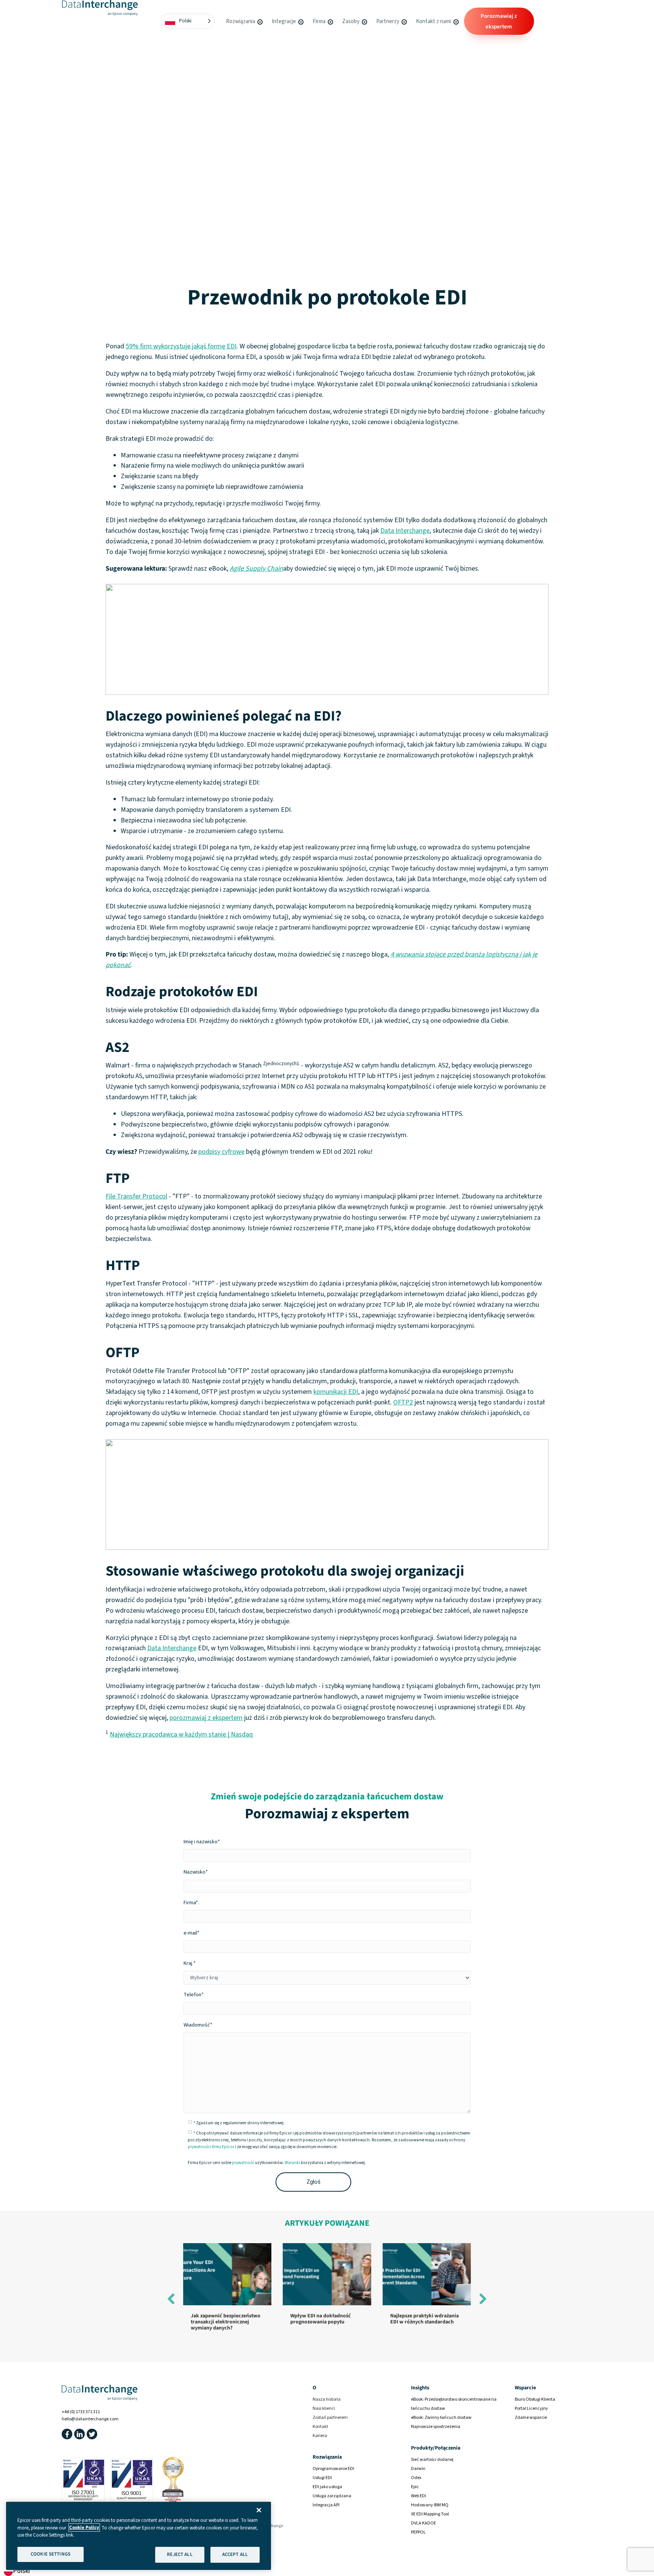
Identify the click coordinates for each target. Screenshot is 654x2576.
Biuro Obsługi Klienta (535, 2399)
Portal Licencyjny (531, 2408)
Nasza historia (327, 2399)
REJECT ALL (180, 2554)
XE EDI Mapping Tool (430, 2514)
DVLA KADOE (424, 2523)
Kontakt (320, 2426)
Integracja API (326, 2505)
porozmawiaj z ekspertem (206, 1718)
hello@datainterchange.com (90, 2419)
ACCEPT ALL (235, 2554)
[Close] (259, 2510)
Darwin (418, 2468)
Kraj (188, 1963)
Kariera (320, 2435)
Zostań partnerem (330, 2417)
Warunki (292, 2163)
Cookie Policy (84, 2528)
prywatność (243, 2163)
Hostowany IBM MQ (430, 2505)
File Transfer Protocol (136, 1196)
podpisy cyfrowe (221, 1152)
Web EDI (419, 2496)
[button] (260, 21)
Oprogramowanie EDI (333, 2468)
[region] (139, 2536)
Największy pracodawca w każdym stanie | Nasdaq (181, 1734)
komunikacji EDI (336, 1392)
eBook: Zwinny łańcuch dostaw (441, 2417)
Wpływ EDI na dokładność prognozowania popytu (321, 2319)
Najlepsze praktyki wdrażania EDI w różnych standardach (424, 2319)
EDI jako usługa (327, 2486)
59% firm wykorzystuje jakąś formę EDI (181, 346)
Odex (416, 2477)
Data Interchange (405, 531)
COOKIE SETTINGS (51, 2554)
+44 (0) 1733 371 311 (81, 2412)
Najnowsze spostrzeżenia (436, 2426)
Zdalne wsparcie (531, 2417)
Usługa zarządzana (332, 2496)
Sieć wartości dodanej (432, 2459)
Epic (415, 2486)
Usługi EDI (322, 2477)
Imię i (202, 1842)
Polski (21, 2571)
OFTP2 (403, 1402)
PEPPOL (418, 2532)
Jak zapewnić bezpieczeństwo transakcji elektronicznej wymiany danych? (226, 2322)
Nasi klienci (324, 2408)
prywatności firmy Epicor (211, 2147)
